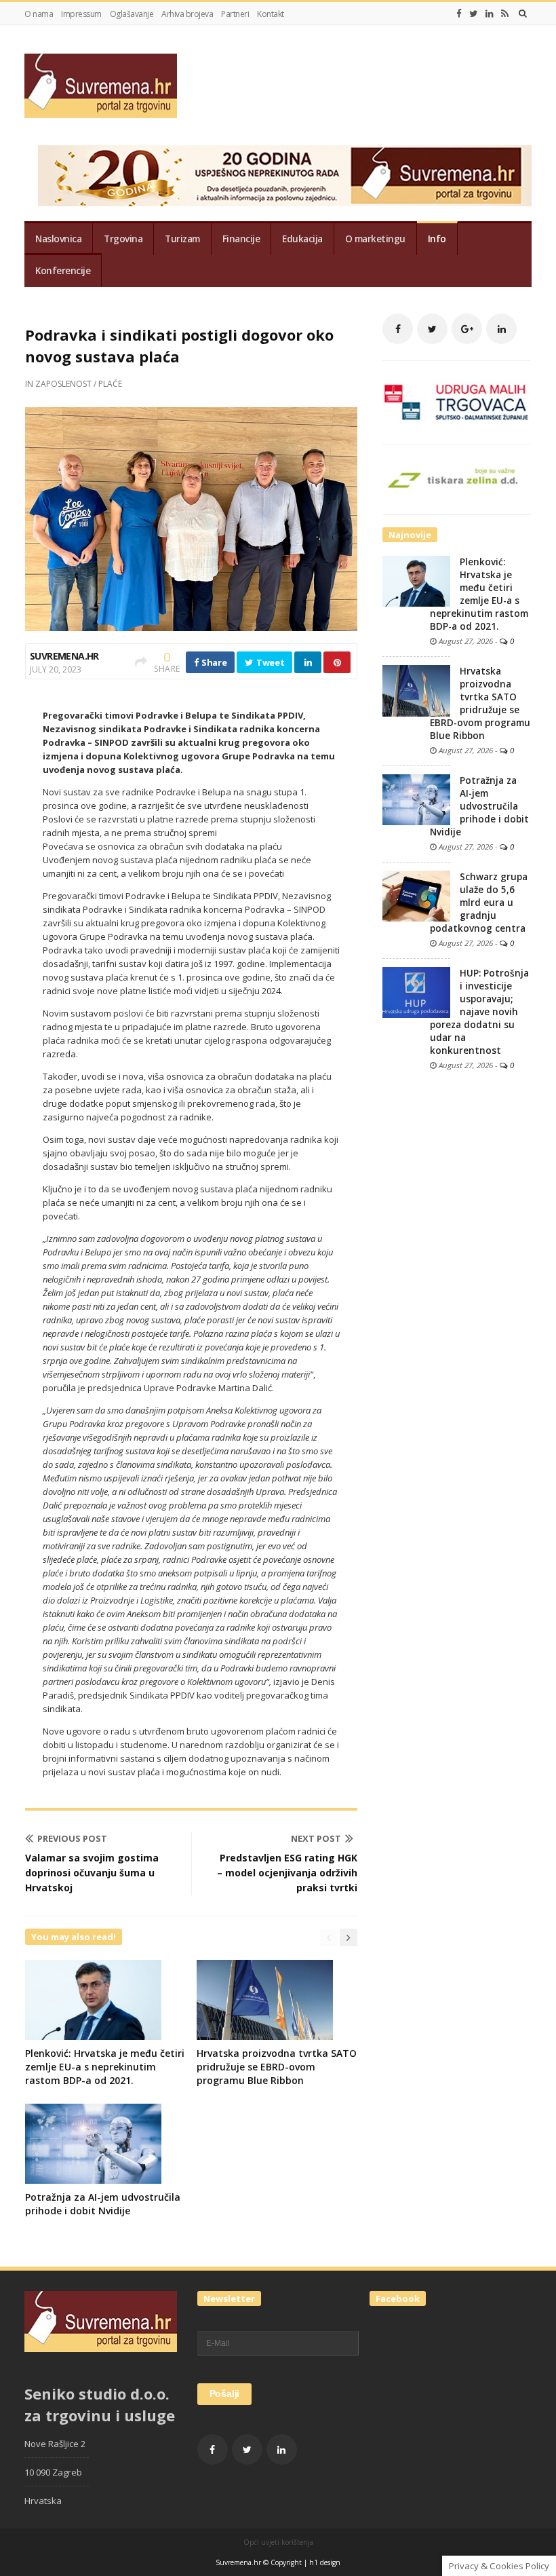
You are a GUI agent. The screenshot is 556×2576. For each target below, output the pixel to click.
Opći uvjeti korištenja (278, 2542)
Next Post (316, 1838)
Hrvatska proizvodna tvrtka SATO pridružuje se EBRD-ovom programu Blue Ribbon (277, 2067)
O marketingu (375, 239)
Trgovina (123, 239)
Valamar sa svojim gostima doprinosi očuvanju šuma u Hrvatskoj (92, 1873)
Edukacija (302, 239)
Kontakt (271, 14)
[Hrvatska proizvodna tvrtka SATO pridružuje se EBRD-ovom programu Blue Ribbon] (416, 690)
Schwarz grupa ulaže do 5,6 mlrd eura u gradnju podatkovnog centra (479, 903)
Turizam (182, 239)
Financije (241, 239)
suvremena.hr (64, 656)
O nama (39, 14)
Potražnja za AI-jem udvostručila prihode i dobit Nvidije (103, 2204)
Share (213, 662)
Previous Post (72, 1838)
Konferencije (63, 271)
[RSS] (505, 14)
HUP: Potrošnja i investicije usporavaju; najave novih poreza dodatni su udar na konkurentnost (479, 1012)
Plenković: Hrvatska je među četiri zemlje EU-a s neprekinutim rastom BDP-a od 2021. (105, 2067)
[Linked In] (490, 14)
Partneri (235, 14)
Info (437, 239)
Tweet (269, 662)
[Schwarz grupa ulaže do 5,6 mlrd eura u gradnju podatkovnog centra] (416, 895)
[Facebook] (459, 14)
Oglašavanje (132, 14)
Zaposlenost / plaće (79, 384)
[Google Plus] (467, 329)
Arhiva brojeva (187, 14)
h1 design (325, 2562)
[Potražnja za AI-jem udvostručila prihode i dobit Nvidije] (416, 799)
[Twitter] (474, 14)
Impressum (81, 14)
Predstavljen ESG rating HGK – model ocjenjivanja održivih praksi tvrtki (287, 1873)
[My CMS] (101, 86)
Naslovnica (58, 239)
